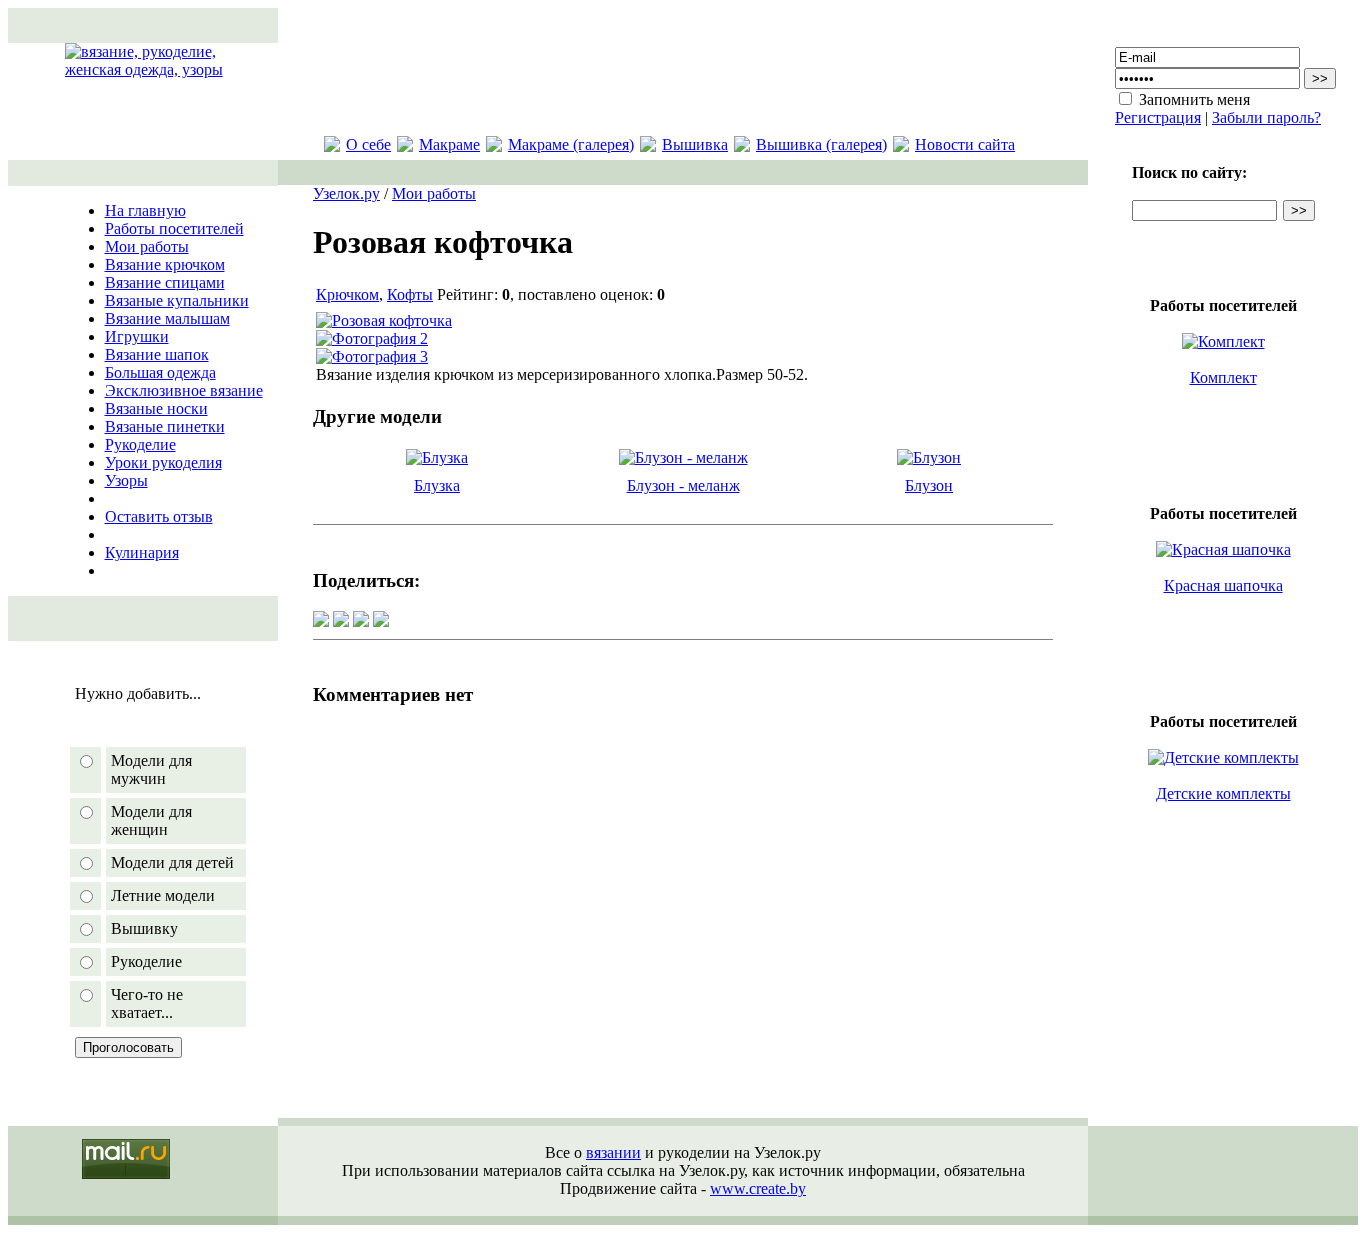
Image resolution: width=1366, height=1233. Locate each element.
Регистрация (1158, 117)
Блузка (437, 485)
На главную (145, 210)
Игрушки (137, 336)
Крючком (347, 294)
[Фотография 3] (372, 356)
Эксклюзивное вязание (184, 390)
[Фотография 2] (372, 338)
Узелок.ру (346, 193)
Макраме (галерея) (571, 144)
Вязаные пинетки (165, 426)
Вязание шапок (157, 354)
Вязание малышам (167, 318)
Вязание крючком (165, 264)
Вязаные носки (156, 408)
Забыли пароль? (1266, 117)
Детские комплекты (1223, 793)
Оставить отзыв (159, 516)
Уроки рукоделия (163, 462)
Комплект (1223, 377)
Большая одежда (160, 372)
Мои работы (147, 246)
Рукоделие (140, 444)
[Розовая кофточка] (384, 320)
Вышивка (695, 144)
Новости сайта (965, 144)
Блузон (929, 485)
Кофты (410, 294)
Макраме (449, 144)
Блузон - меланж (683, 485)
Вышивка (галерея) (821, 144)
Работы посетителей (174, 228)
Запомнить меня (1194, 99)
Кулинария (142, 552)
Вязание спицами (165, 282)
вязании (613, 1152)
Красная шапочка (1223, 585)
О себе (368, 144)
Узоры (126, 480)
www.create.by (758, 1188)
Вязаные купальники (177, 300)
